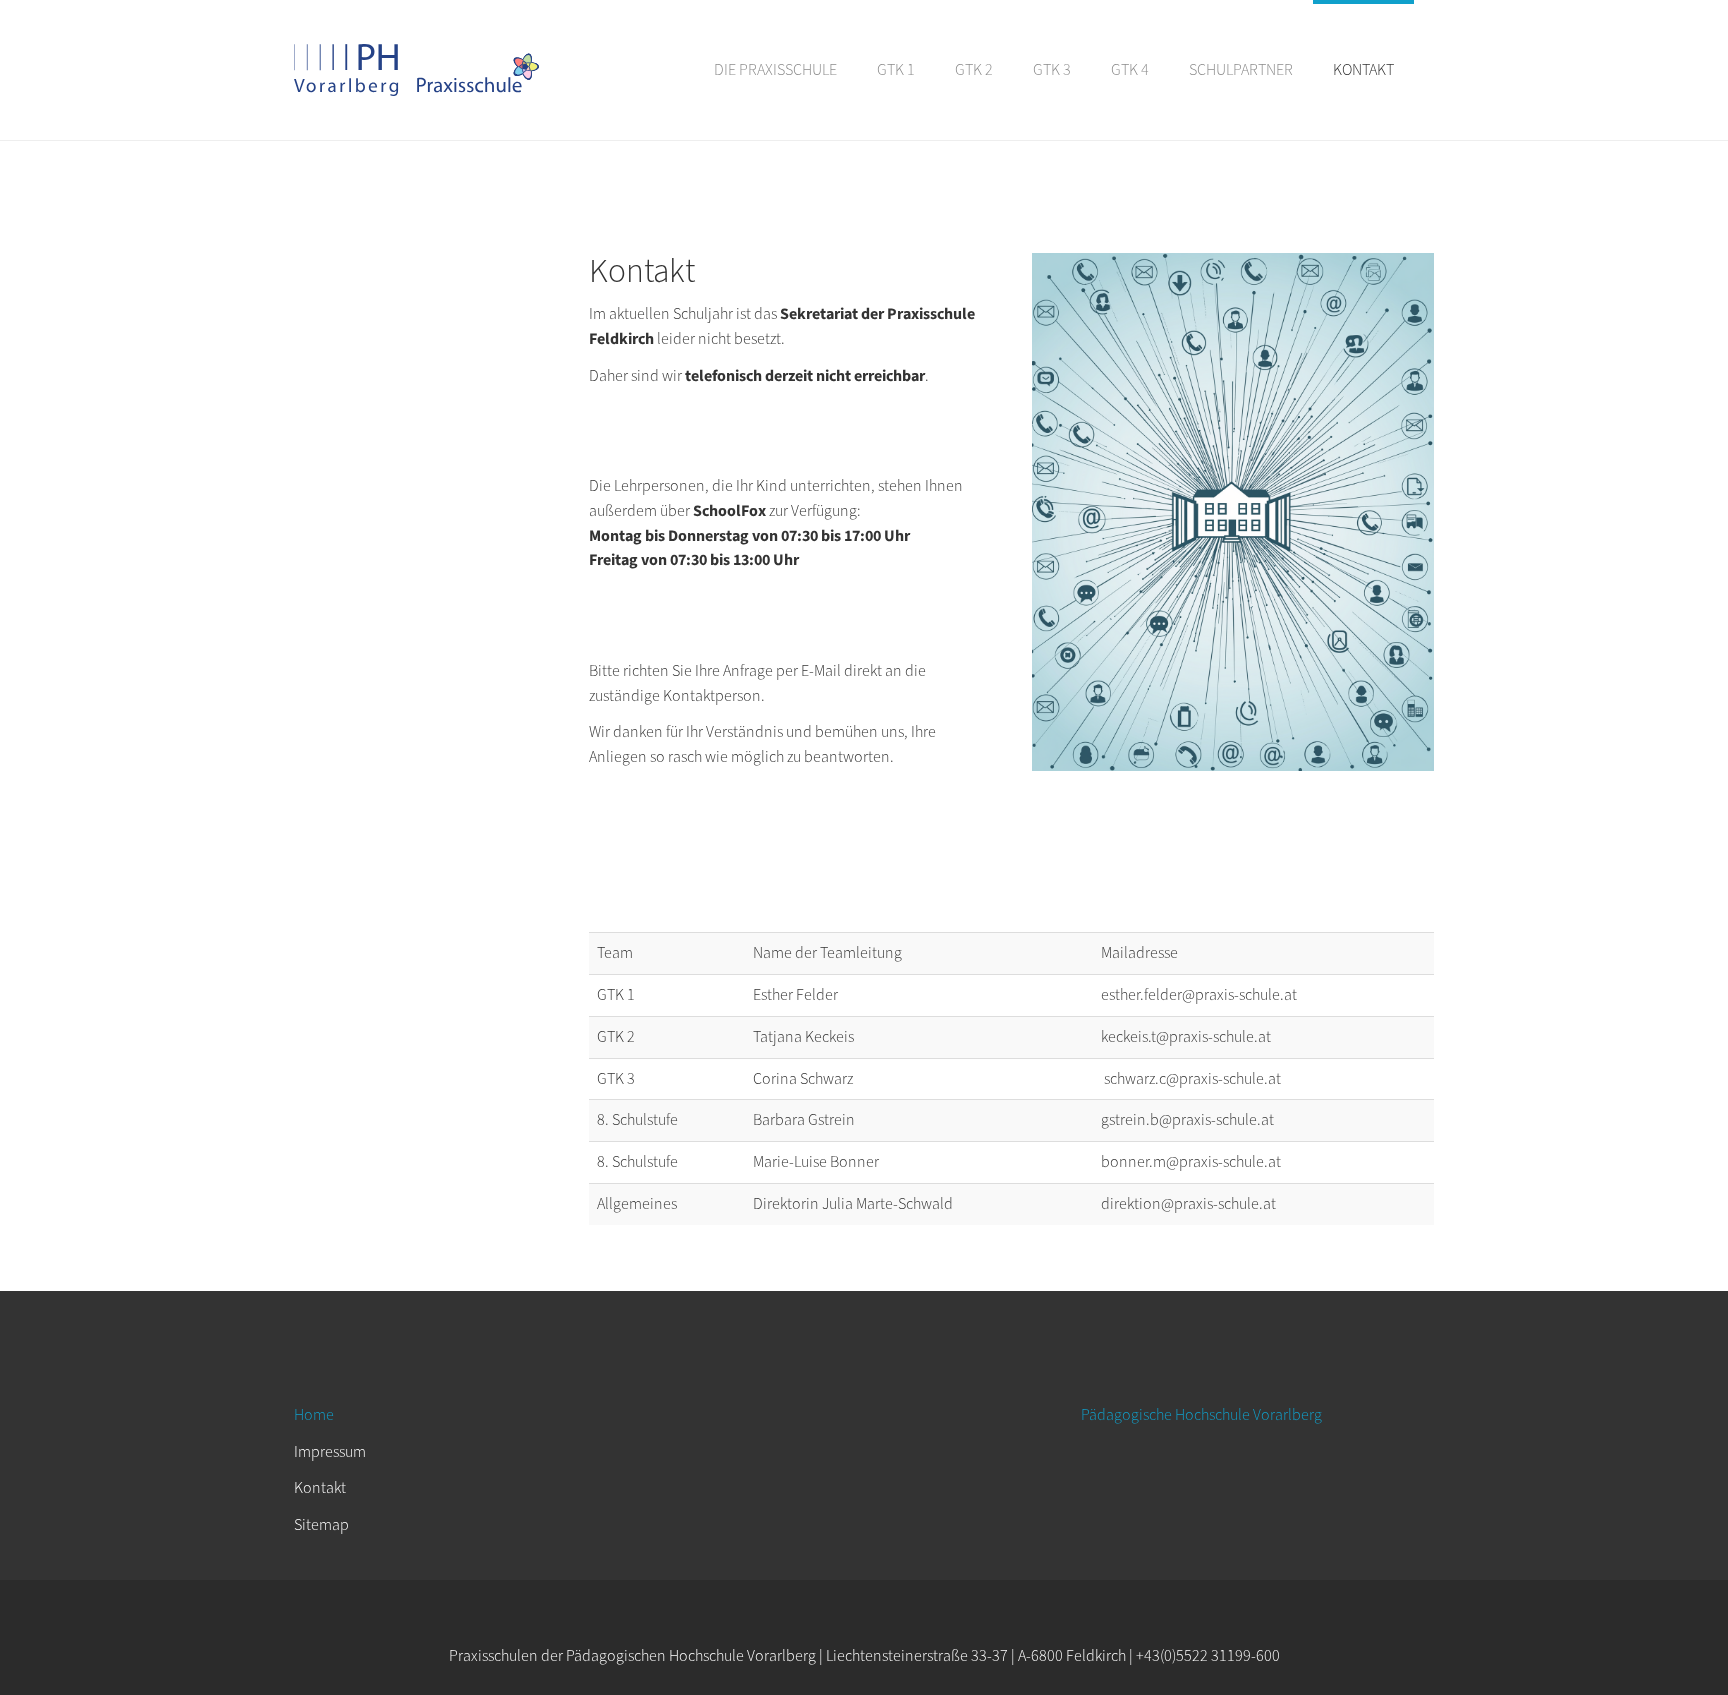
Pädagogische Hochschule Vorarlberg (1201, 1414)
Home (314, 1414)
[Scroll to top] (1664, 1631)
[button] (775, 70)
